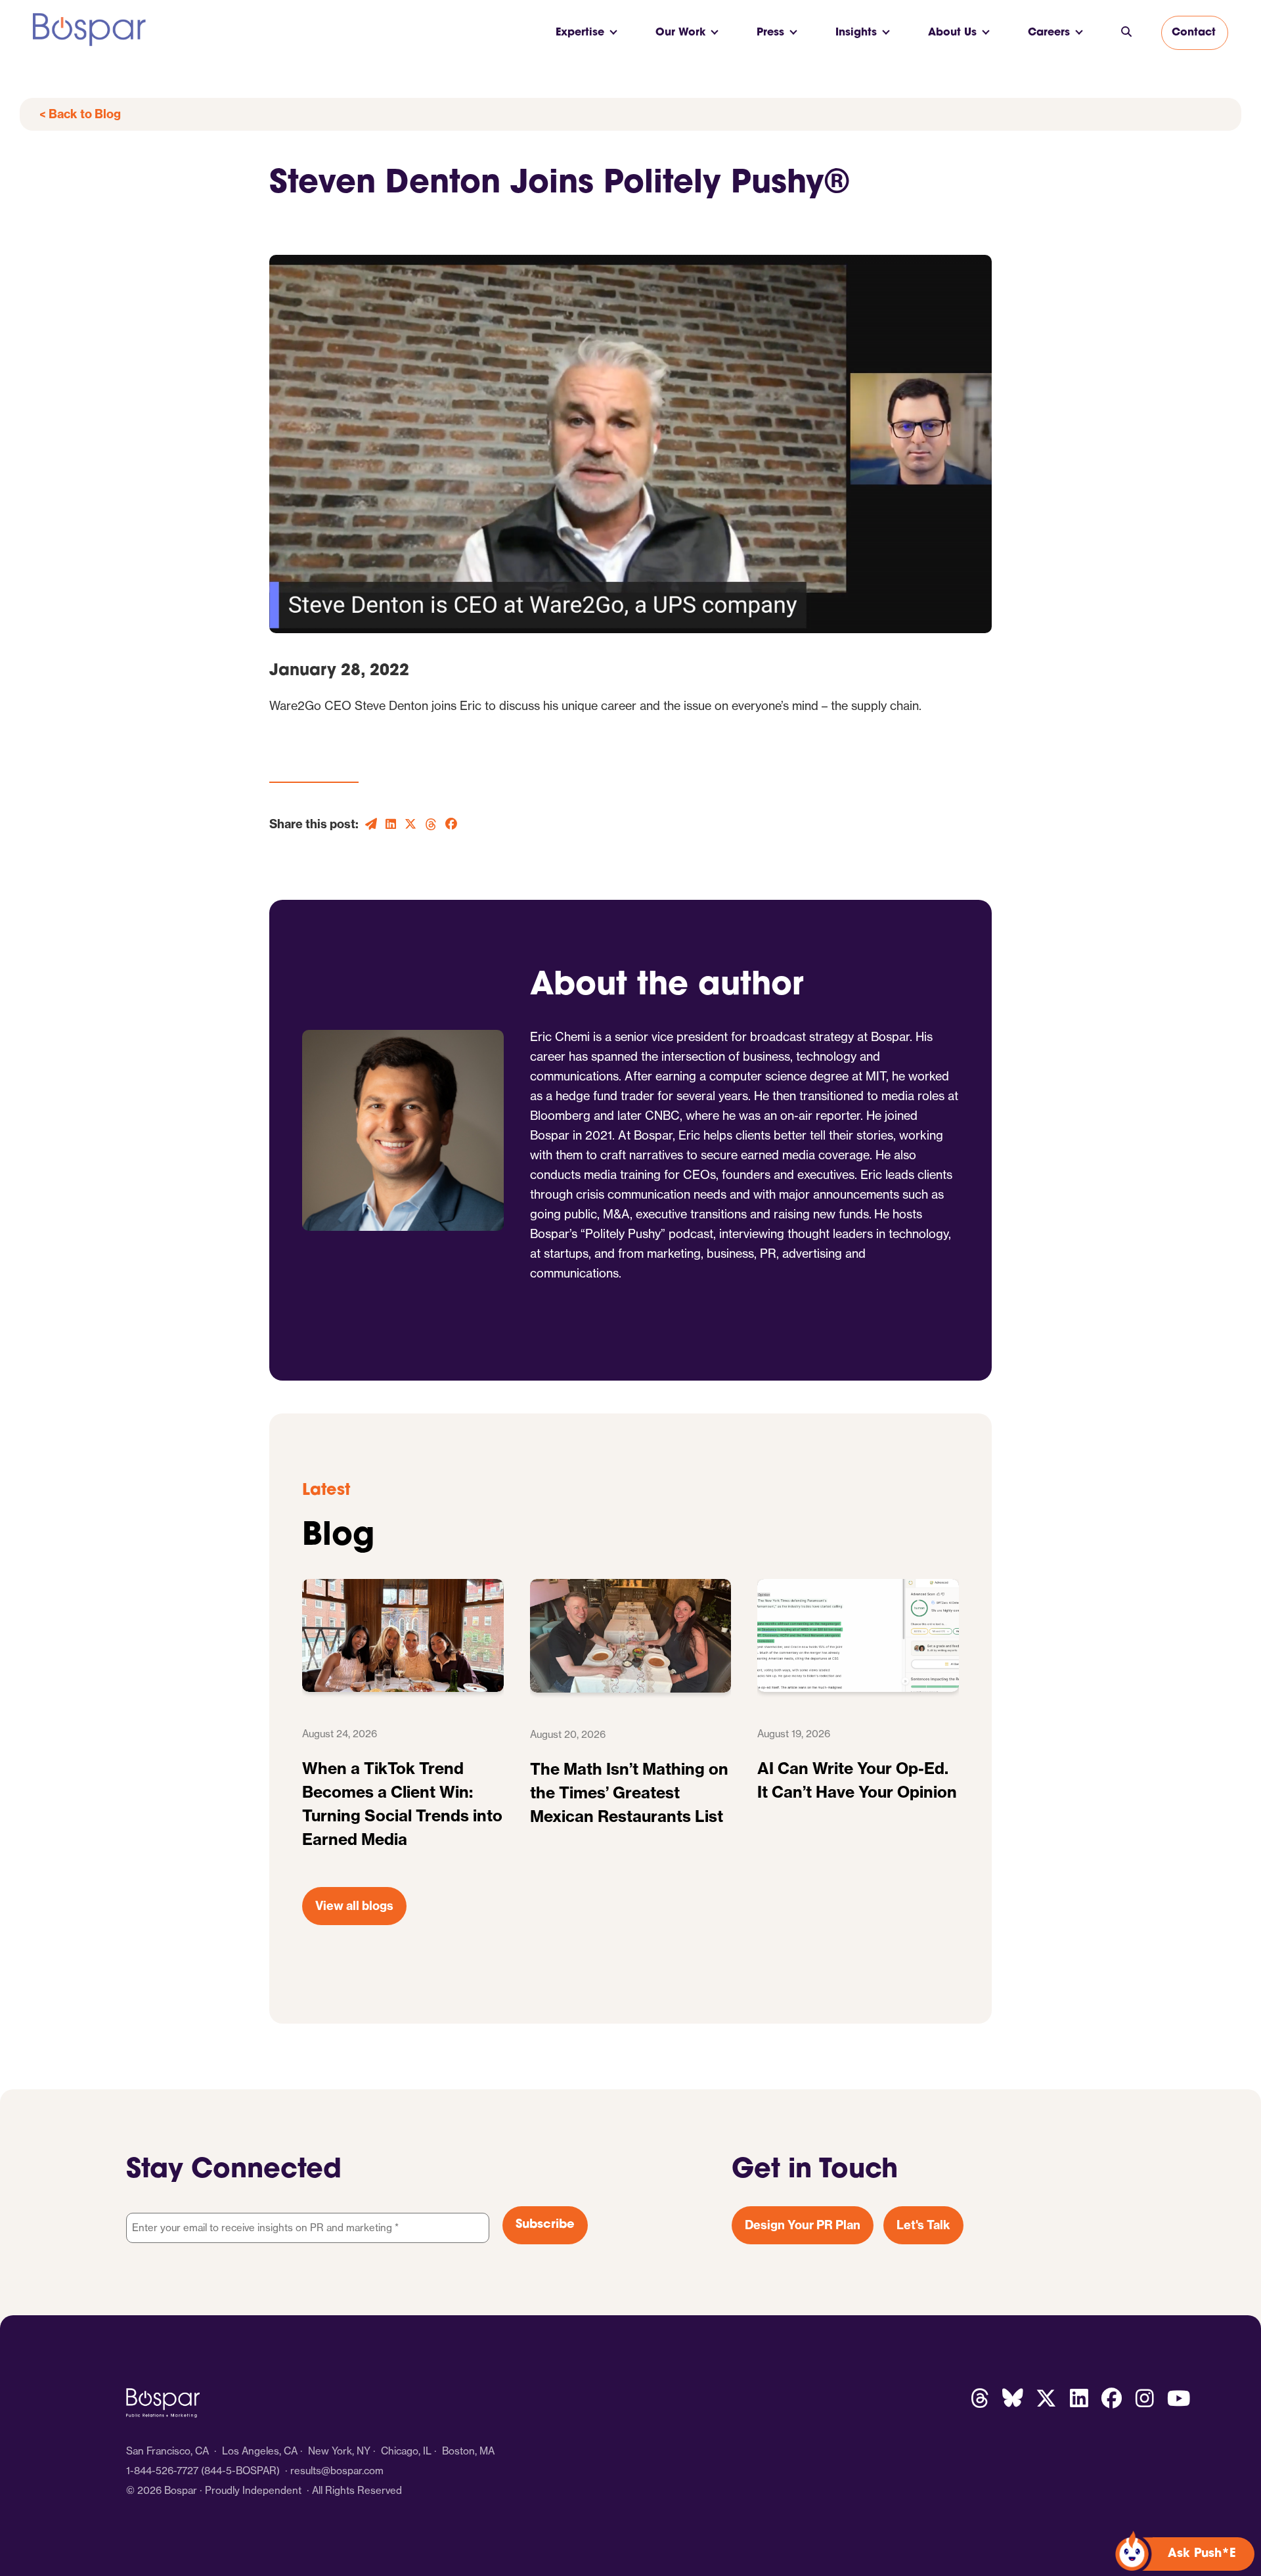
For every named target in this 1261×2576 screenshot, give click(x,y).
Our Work (680, 33)
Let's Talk (923, 2225)
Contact (1194, 33)
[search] (1126, 33)
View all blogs (354, 1906)
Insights (856, 33)
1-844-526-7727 (162, 2471)
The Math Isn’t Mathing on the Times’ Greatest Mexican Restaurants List (629, 1792)
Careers (1049, 33)
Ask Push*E (1202, 2554)
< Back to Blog (80, 114)
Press (770, 33)
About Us (952, 33)
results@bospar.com (337, 2471)
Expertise (580, 33)
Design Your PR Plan (803, 2225)
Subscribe (545, 2225)
